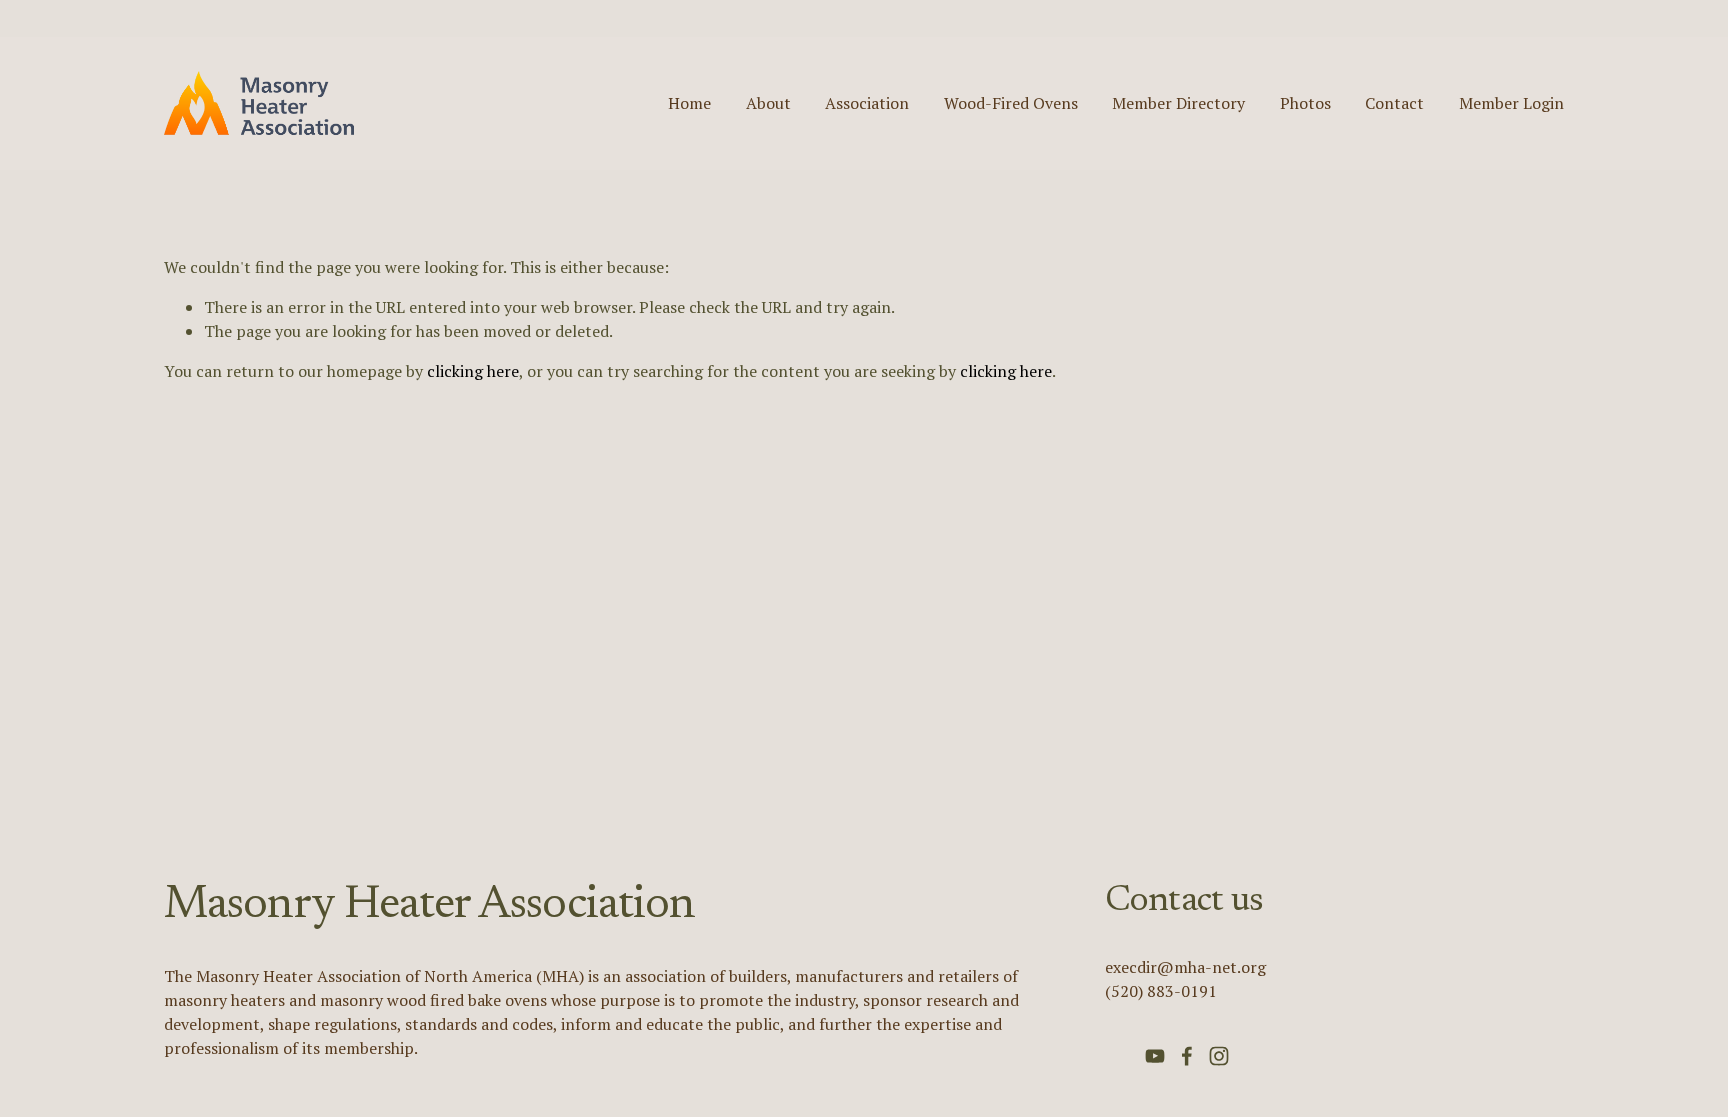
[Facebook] (1187, 1056)
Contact (1394, 103)
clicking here (473, 371)
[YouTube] (1155, 1056)
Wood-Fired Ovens (1011, 103)
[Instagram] (1219, 1056)
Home (689, 103)
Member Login (1511, 103)
